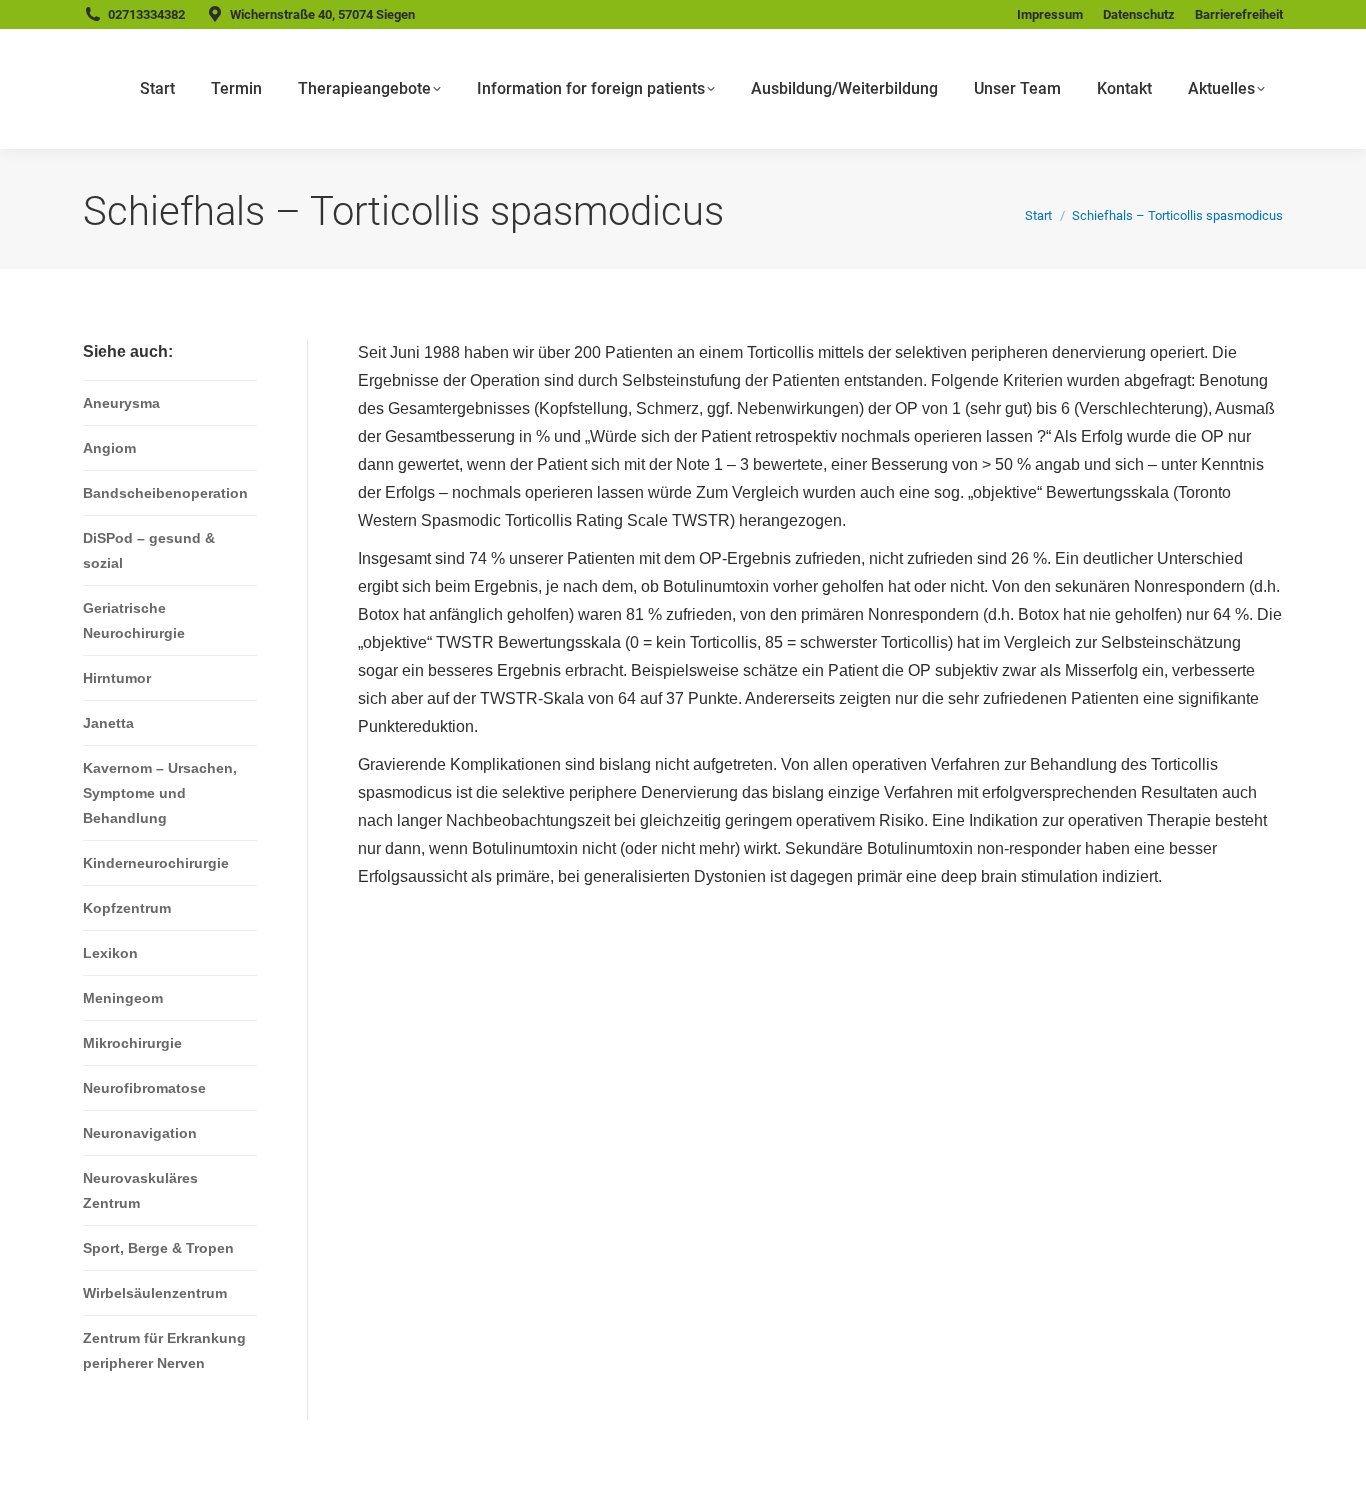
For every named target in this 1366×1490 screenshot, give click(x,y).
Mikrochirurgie (132, 1043)
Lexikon (110, 953)
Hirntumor (117, 678)
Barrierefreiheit (1239, 14)
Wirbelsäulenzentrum (155, 1293)
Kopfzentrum (127, 908)
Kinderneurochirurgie (156, 863)
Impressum (1050, 14)
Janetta (108, 723)
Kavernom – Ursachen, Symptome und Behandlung (160, 793)
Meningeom (123, 998)
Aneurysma (121, 403)
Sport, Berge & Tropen (158, 1248)
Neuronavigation (140, 1133)
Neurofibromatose (144, 1088)
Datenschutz (1139, 14)
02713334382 (146, 14)
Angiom (109, 448)
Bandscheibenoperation (165, 493)
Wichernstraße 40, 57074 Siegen (322, 14)
